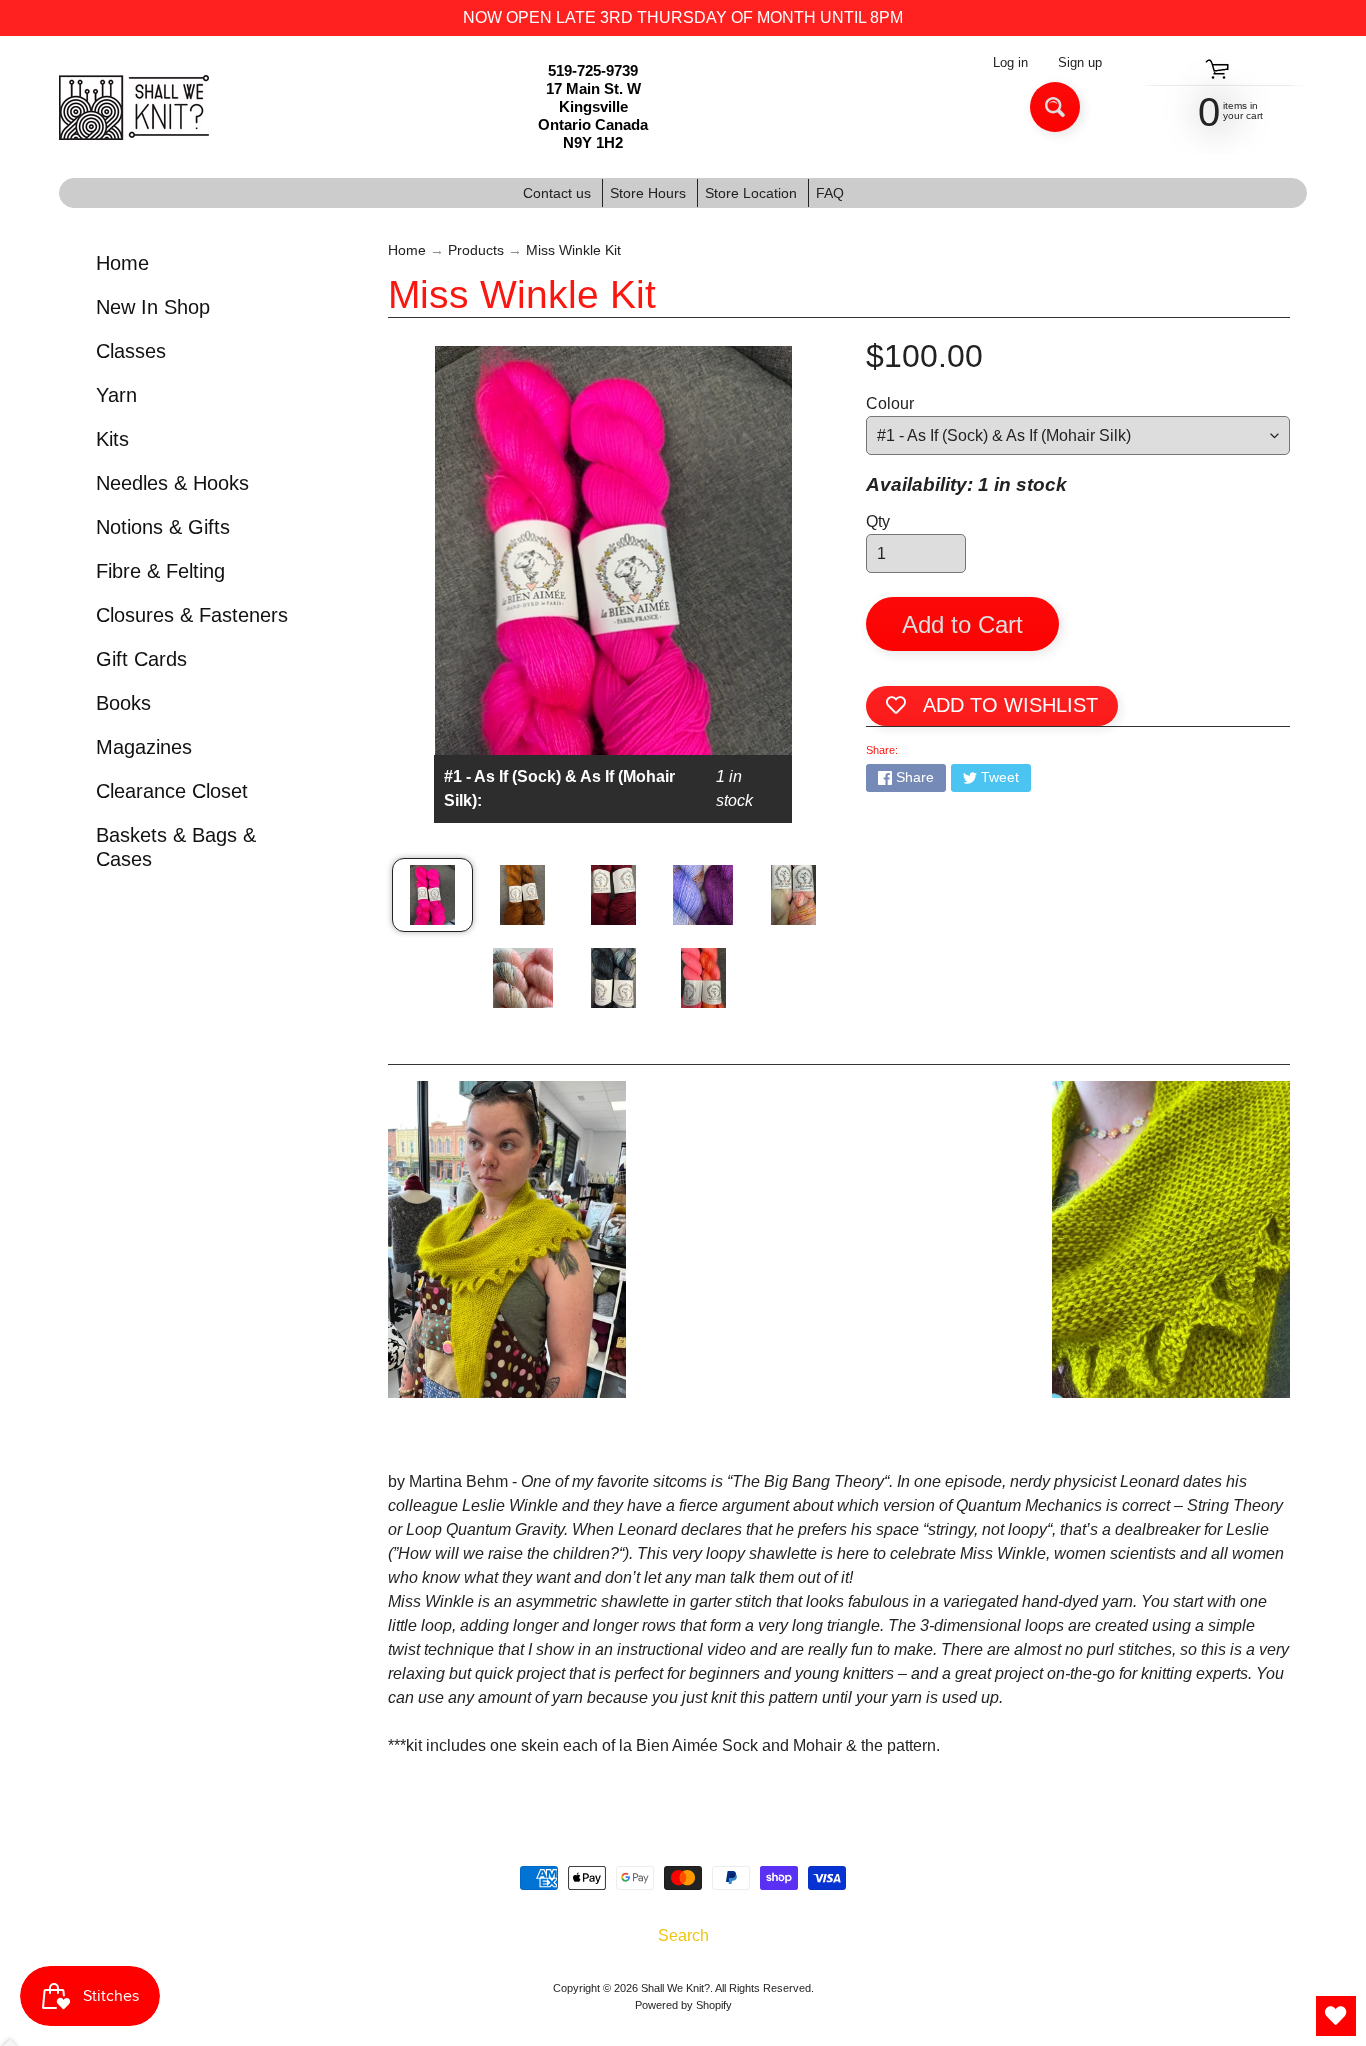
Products (476, 250)
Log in (1010, 63)
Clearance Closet (172, 791)
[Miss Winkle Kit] (432, 895)
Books (123, 703)
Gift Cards (141, 659)
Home (122, 263)
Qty (878, 521)
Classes (131, 351)
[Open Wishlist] (1336, 2016)
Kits (112, 439)
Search (683, 1935)
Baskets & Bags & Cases (176, 847)
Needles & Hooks (172, 483)
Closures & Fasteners (192, 615)
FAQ (830, 193)
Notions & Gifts (163, 527)
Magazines (144, 747)
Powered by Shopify (683, 2005)
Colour (890, 403)
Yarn (116, 395)
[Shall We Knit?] (134, 107)
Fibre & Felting (160, 571)
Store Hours (648, 193)
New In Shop (153, 307)
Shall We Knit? (675, 1988)
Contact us (557, 193)
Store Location (751, 193)
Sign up (1080, 63)
